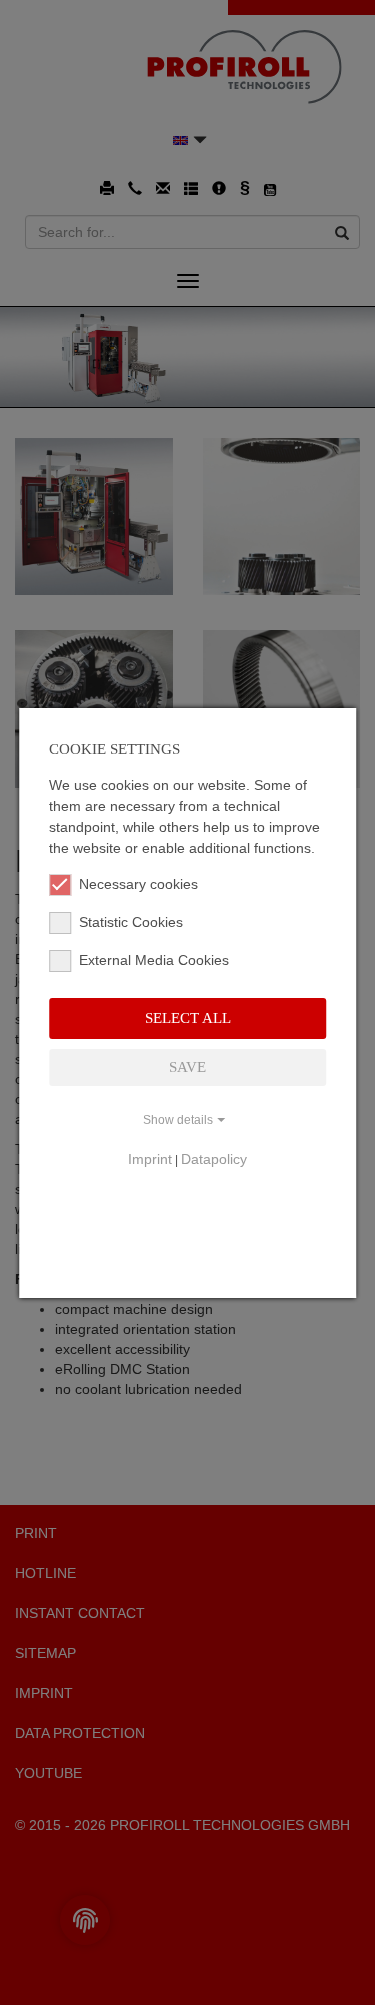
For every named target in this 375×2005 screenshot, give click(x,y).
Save (187, 1067)
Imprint (150, 1159)
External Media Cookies (154, 960)
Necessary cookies (138, 884)
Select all (188, 1018)
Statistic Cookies (131, 922)
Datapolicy (214, 1159)
